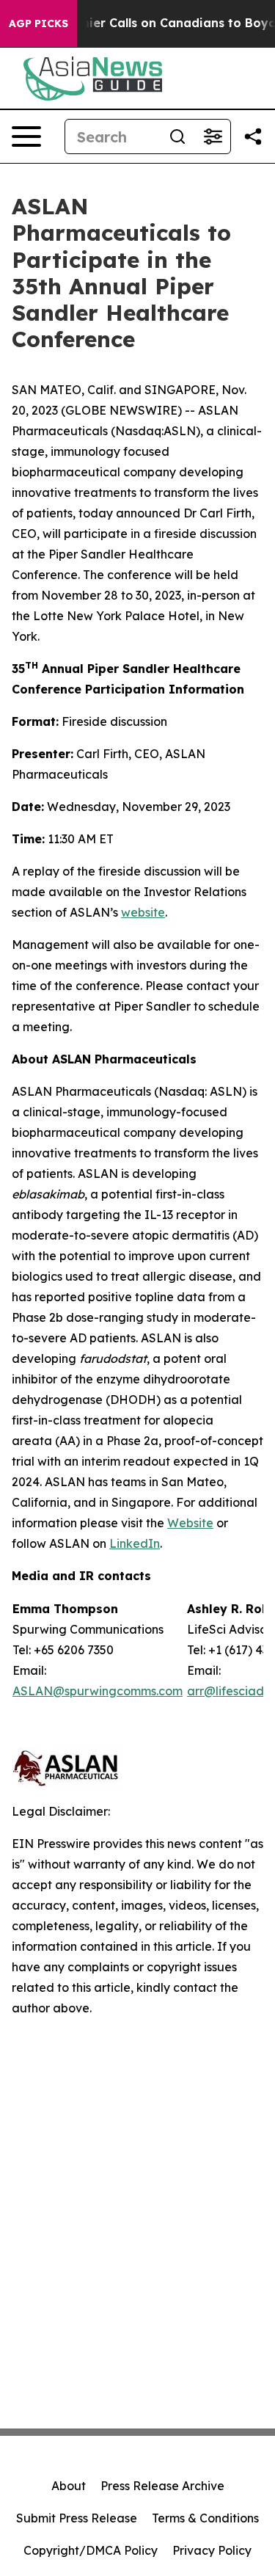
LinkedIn (135, 1543)
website (143, 912)
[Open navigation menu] (26, 137)
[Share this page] (253, 137)
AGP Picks (38, 23)
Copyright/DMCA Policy (91, 2550)
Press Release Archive (162, 2486)
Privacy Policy (212, 2550)
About (69, 2486)
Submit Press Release (77, 2518)
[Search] (177, 137)
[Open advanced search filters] (213, 137)
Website (190, 1523)
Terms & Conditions (205, 2518)
